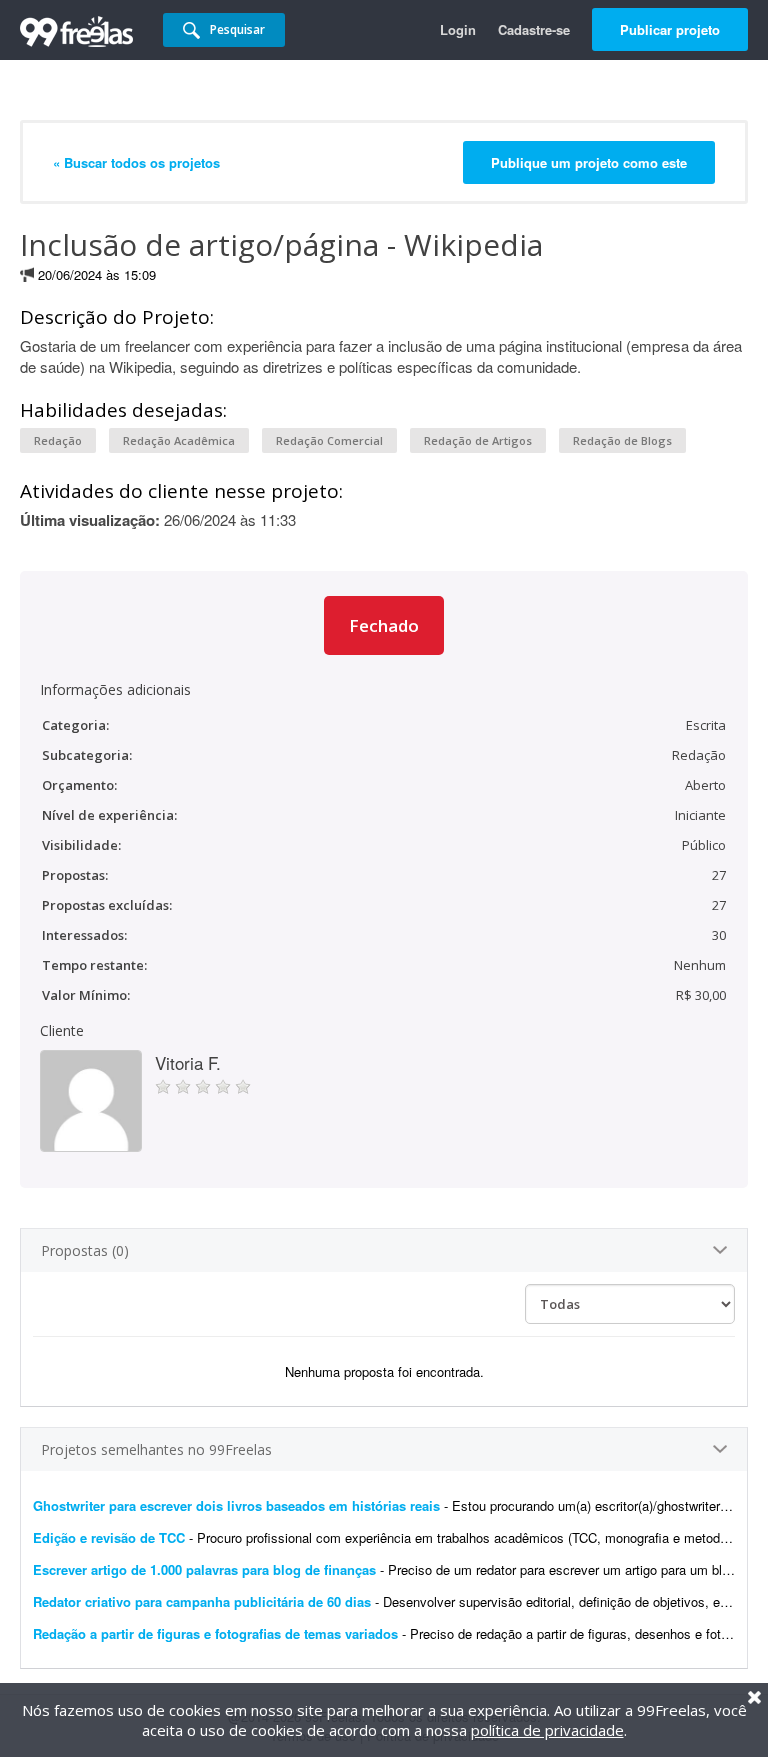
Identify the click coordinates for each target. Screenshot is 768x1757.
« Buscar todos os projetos (136, 162)
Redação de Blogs (622, 440)
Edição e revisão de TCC (111, 1537)
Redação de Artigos (478, 440)
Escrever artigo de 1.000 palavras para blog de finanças (204, 1569)
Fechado (384, 625)
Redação (58, 440)
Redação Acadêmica (179, 440)
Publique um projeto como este (589, 162)
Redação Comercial (329, 440)
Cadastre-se (534, 29)
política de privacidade (547, 1730)
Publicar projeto (670, 29)
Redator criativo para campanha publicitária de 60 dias (202, 1601)
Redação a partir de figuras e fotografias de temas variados (215, 1633)
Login (458, 29)
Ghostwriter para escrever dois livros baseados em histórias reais (236, 1505)
